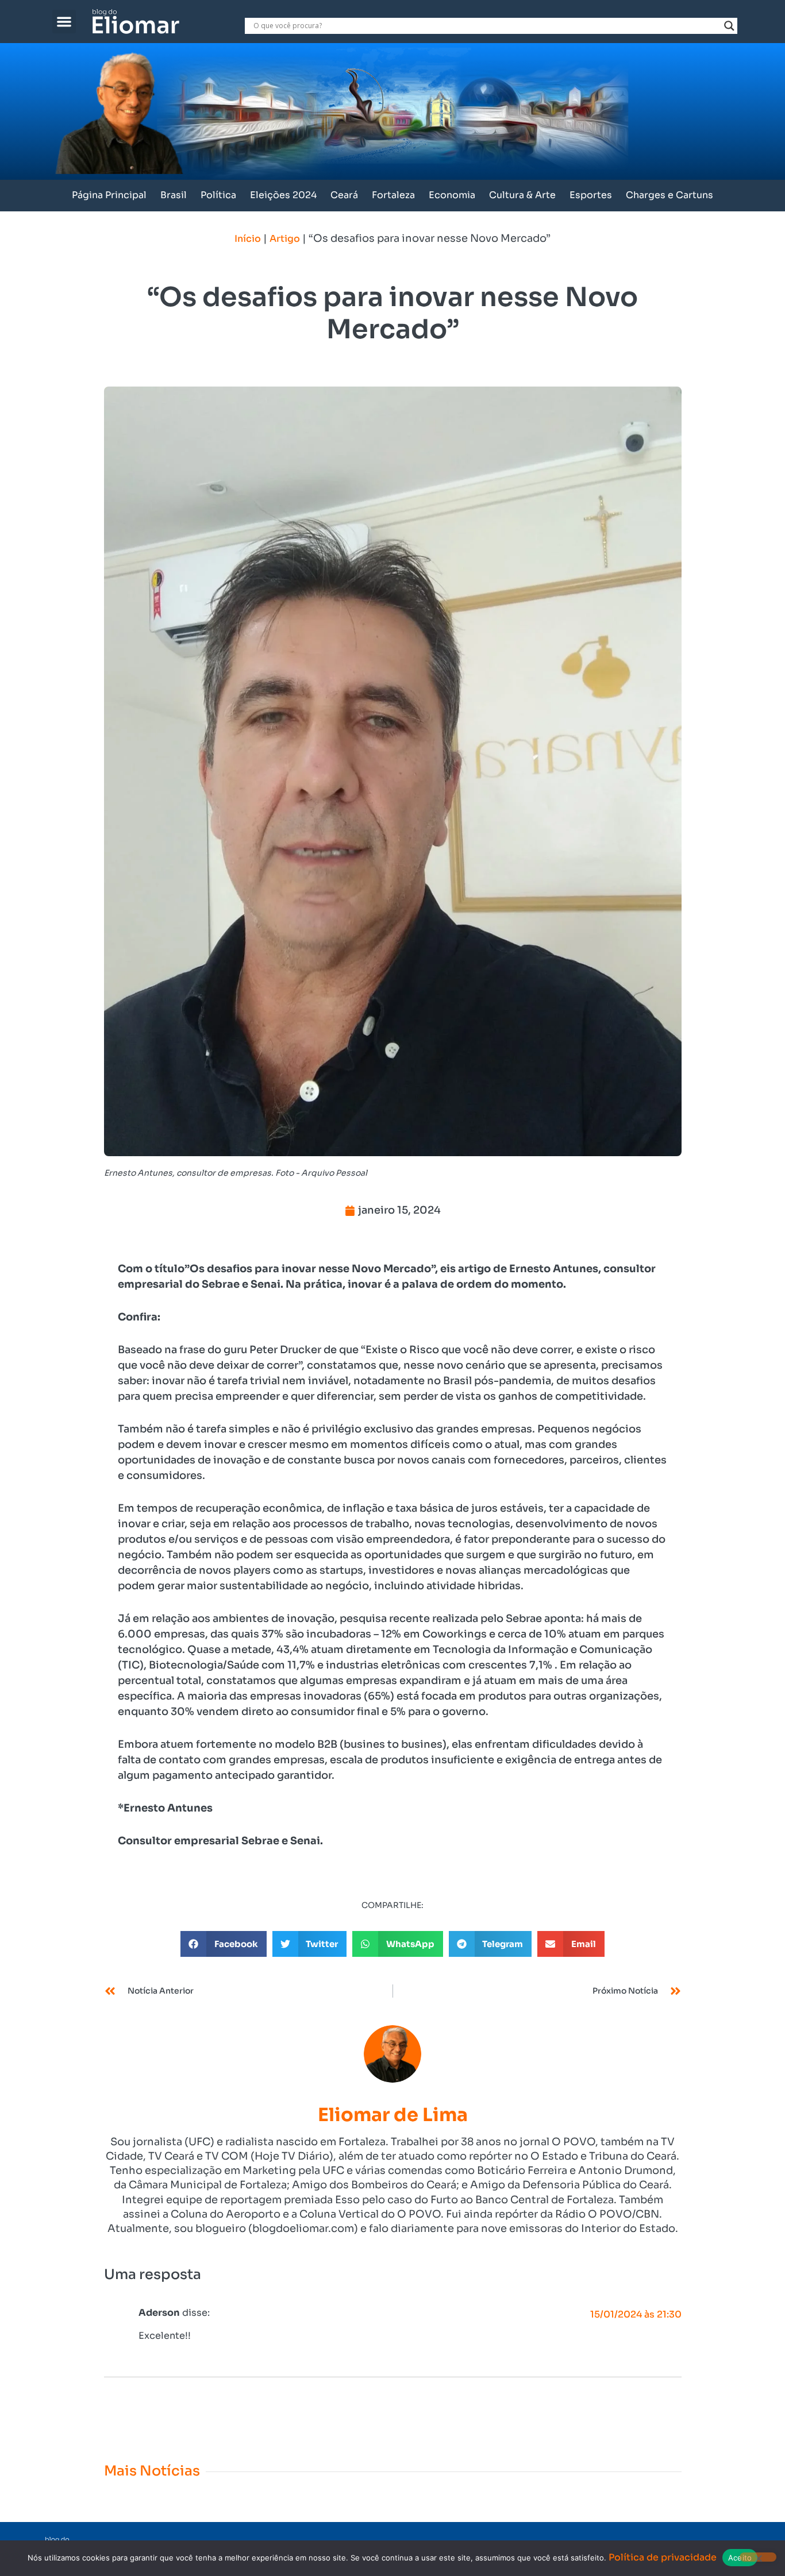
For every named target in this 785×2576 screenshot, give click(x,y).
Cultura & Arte (522, 195)
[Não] (758, 2557)
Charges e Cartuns (669, 195)
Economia (452, 195)
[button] (64, 22)
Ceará (344, 195)
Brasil (174, 195)
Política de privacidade (663, 2557)
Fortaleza (393, 195)
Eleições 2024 (283, 195)
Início (248, 239)
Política (218, 195)
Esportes (591, 195)
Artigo (285, 239)
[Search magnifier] (729, 26)
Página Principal (109, 195)
